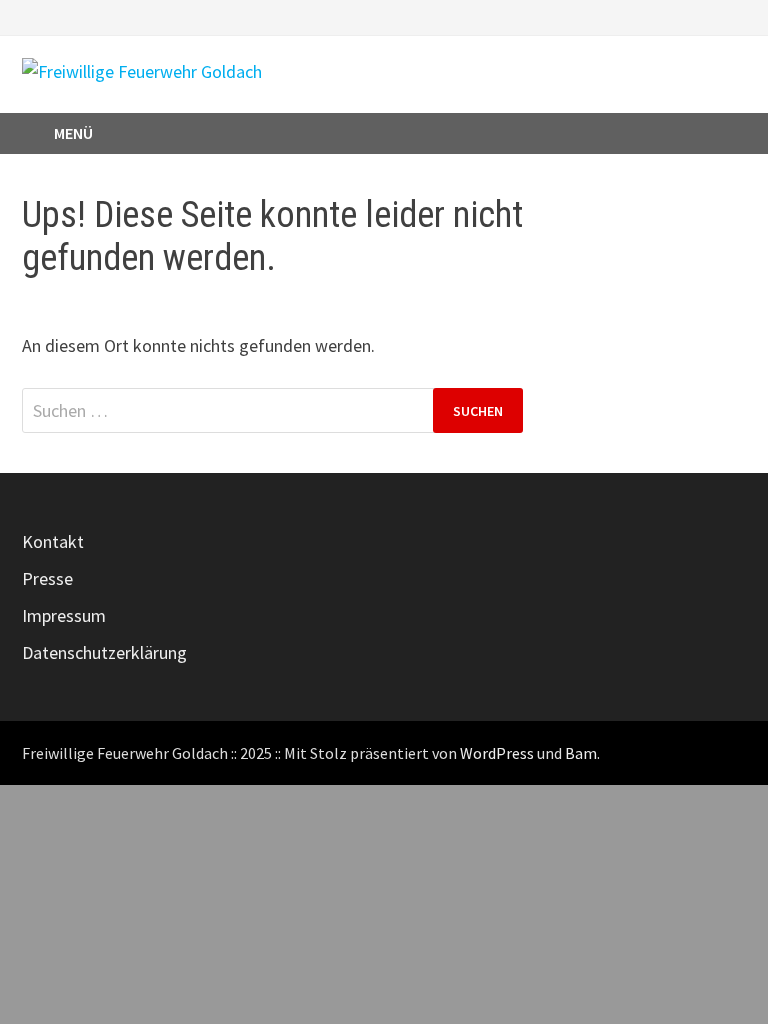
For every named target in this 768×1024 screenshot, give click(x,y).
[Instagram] (712, 15)
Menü (73, 133)
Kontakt (53, 541)
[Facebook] (687, 15)
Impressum (64, 615)
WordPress (497, 753)
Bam (581, 753)
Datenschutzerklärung (104, 652)
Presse (47, 578)
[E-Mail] (735, 15)
